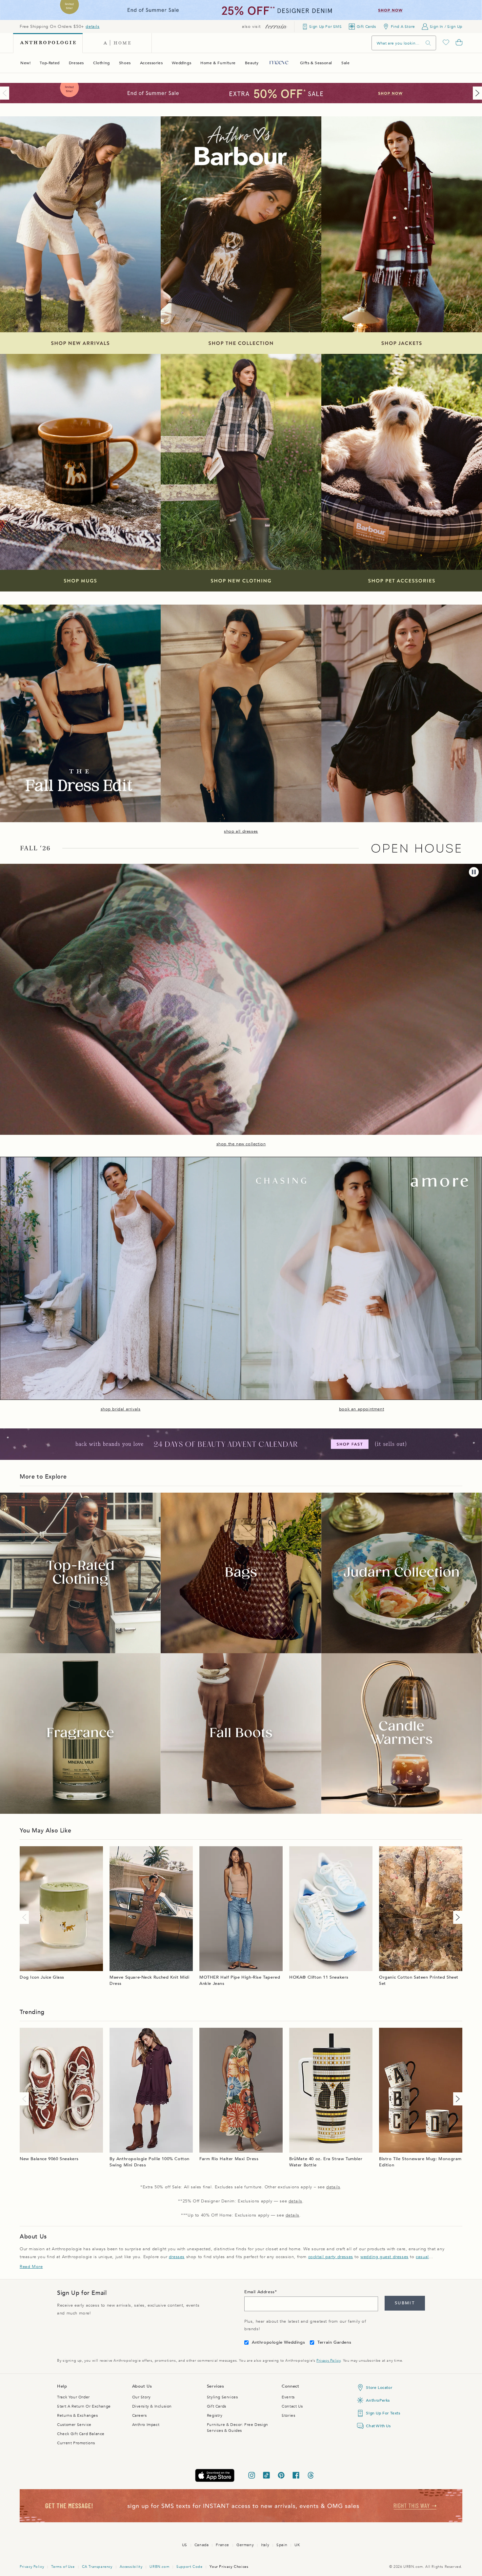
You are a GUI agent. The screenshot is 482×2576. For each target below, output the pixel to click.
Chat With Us (378, 2426)
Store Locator (379, 2388)
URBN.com (159, 2567)
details (92, 27)
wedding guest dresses (384, 2257)
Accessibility (131, 2567)
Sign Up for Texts (383, 2413)
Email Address (260, 2292)
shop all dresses (241, 831)
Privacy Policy (328, 2361)
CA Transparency (97, 2567)
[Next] (476, 93)
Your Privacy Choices (229, 2567)
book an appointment (361, 1409)
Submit (405, 2303)
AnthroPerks (378, 2400)
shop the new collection (241, 1144)
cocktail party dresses (331, 2257)
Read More (31, 2267)
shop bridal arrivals (121, 1409)
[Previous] (6, 93)
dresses (177, 2257)
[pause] (474, 872)
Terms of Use (63, 2567)
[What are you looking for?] (428, 43)
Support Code (189, 2567)
